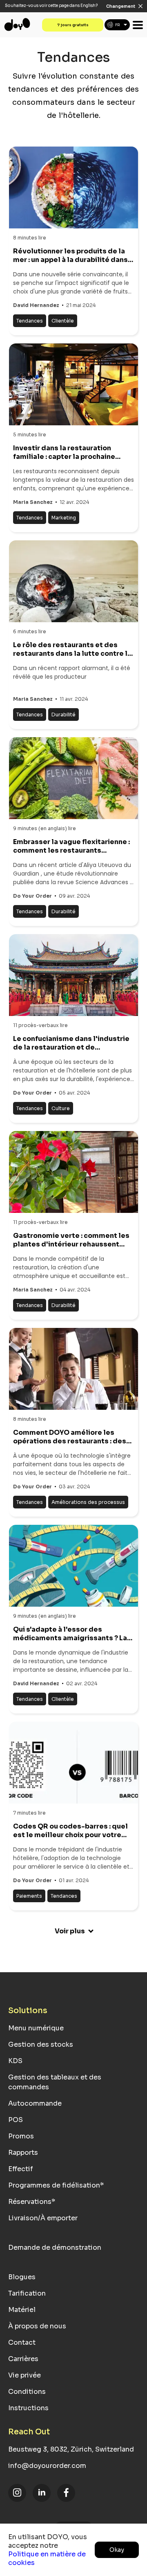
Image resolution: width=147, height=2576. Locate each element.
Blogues (22, 2277)
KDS (15, 2061)
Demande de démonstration (55, 2248)
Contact (22, 2342)
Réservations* (32, 2202)
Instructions (28, 2408)
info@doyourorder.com (47, 2466)
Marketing (64, 518)
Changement (121, 6)
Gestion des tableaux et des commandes (55, 2082)
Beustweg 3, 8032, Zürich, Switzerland (71, 2449)
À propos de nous (37, 2326)
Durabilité (63, 715)
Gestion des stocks (41, 2044)
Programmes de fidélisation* (56, 2185)
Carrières (23, 2359)
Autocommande (35, 2103)
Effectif (21, 2169)
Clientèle (63, 321)
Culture (61, 1108)
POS (16, 2120)
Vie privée (24, 2375)
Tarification (27, 2293)
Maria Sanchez (33, 502)
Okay (117, 2550)
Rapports (23, 2153)
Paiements (29, 1896)
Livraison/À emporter (43, 2218)
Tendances (30, 321)
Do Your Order (32, 896)
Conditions (27, 2392)
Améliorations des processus (88, 1502)
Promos (21, 2136)
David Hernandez (36, 305)
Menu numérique (36, 2028)
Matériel (22, 2310)
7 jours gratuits (73, 25)
